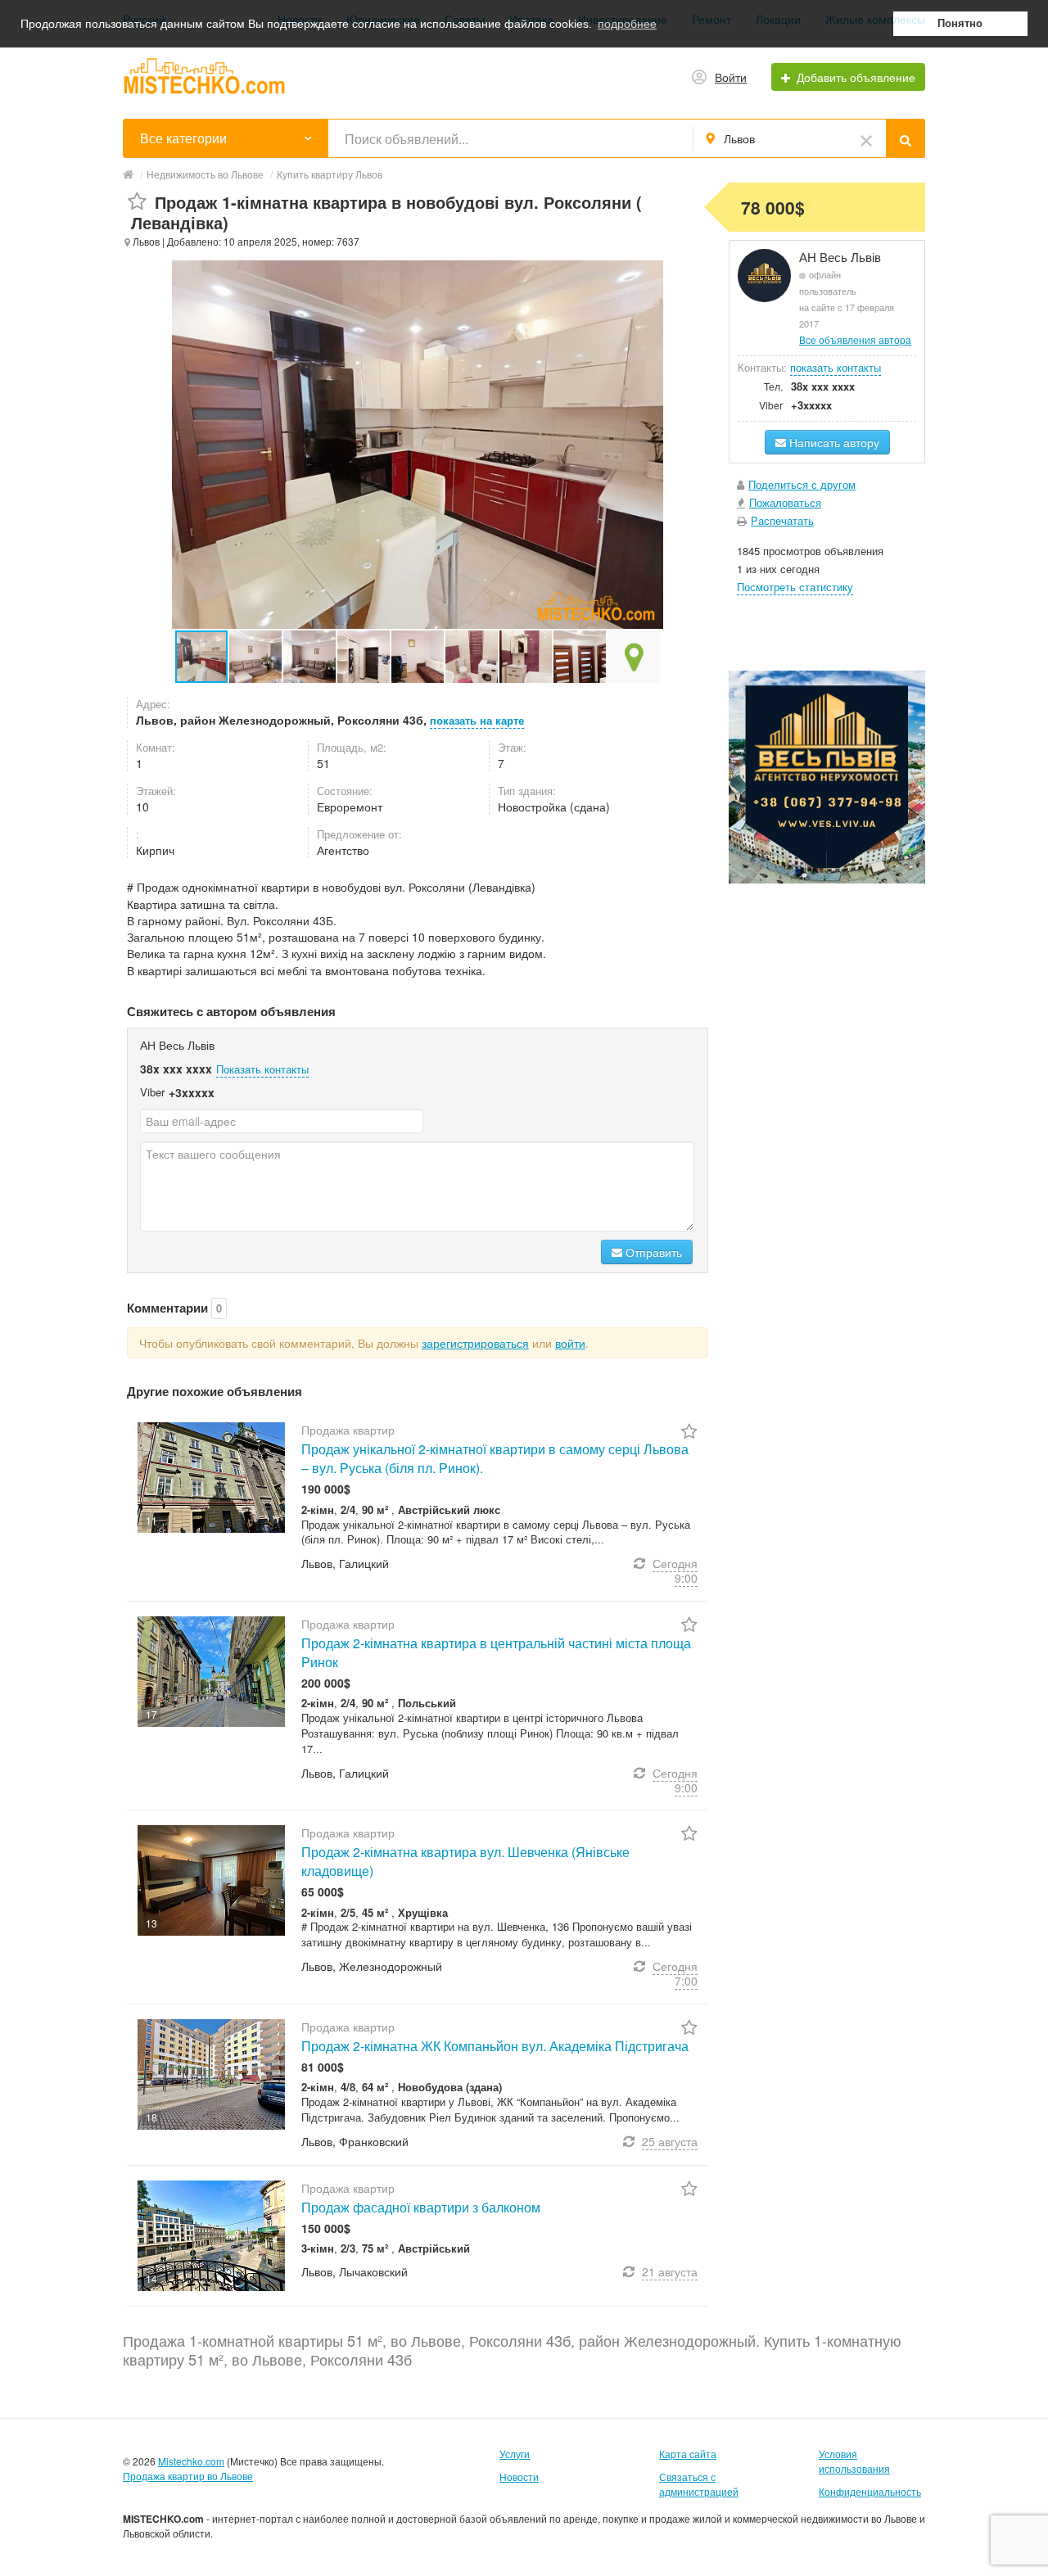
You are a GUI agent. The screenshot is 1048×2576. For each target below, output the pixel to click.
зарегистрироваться (475, 1343)
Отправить (652, 1252)
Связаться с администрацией (699, 2484)
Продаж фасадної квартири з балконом (421, 2207)
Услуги (515, 2454)
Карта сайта (688, 2454)
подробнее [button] (627, 24)
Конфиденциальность (870, 2491)
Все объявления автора (855, 339)
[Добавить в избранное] (137, 202)
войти (570, 1343)
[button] (256, 657)
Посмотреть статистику (795, 587)
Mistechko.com (191, 2461)
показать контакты (836, 367)
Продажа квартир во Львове (188, 2476)
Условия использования (854, 2461)
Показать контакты (262, 1069)
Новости (519, 2477)
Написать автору (833, 442)
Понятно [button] (960, 24)
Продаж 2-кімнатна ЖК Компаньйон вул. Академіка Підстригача (495, 2046)
